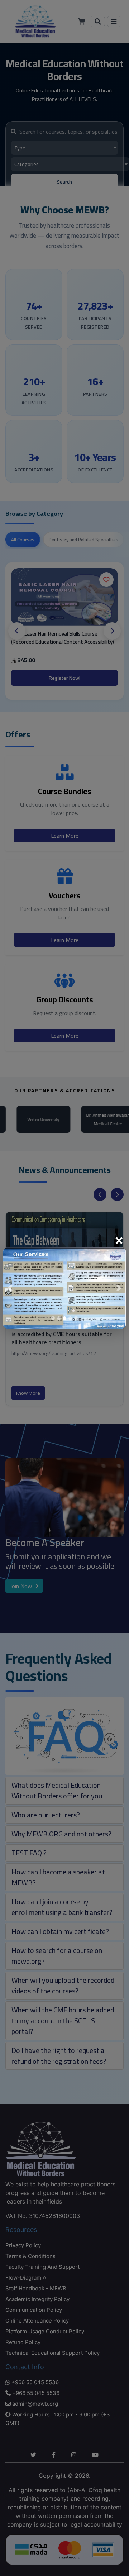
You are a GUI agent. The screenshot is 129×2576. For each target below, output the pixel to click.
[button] (10, 1288)
